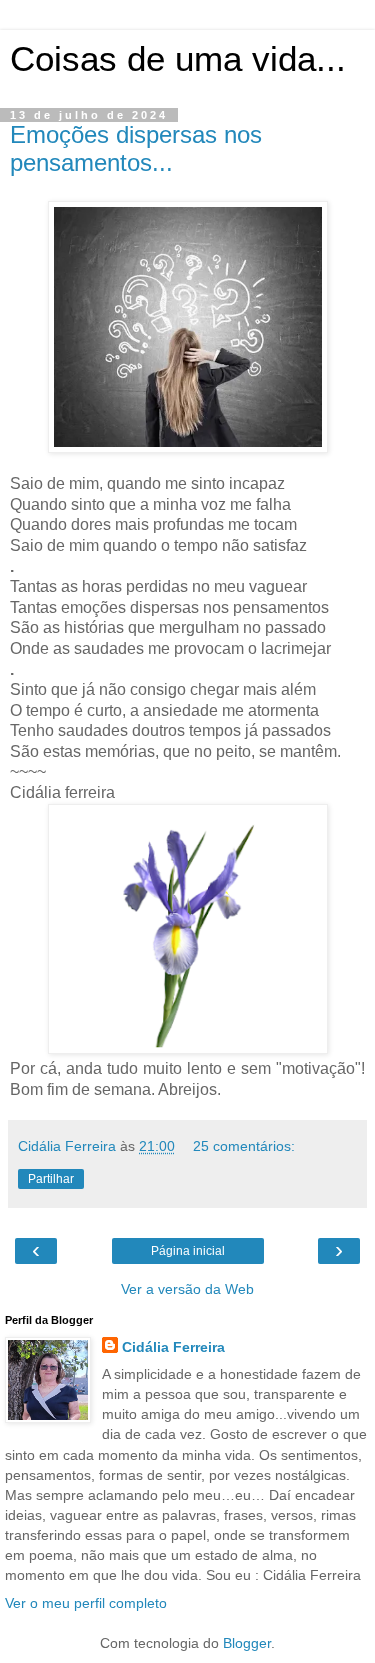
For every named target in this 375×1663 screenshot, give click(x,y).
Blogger (247, 1643)
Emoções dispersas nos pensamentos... (136, 148)
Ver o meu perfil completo (86, 1603)
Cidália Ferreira (173, 1347)
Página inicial (188, 1251)
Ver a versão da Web (187, 1289)
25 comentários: (244, 1146)
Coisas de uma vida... (178, 59)
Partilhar (51, 1179)
